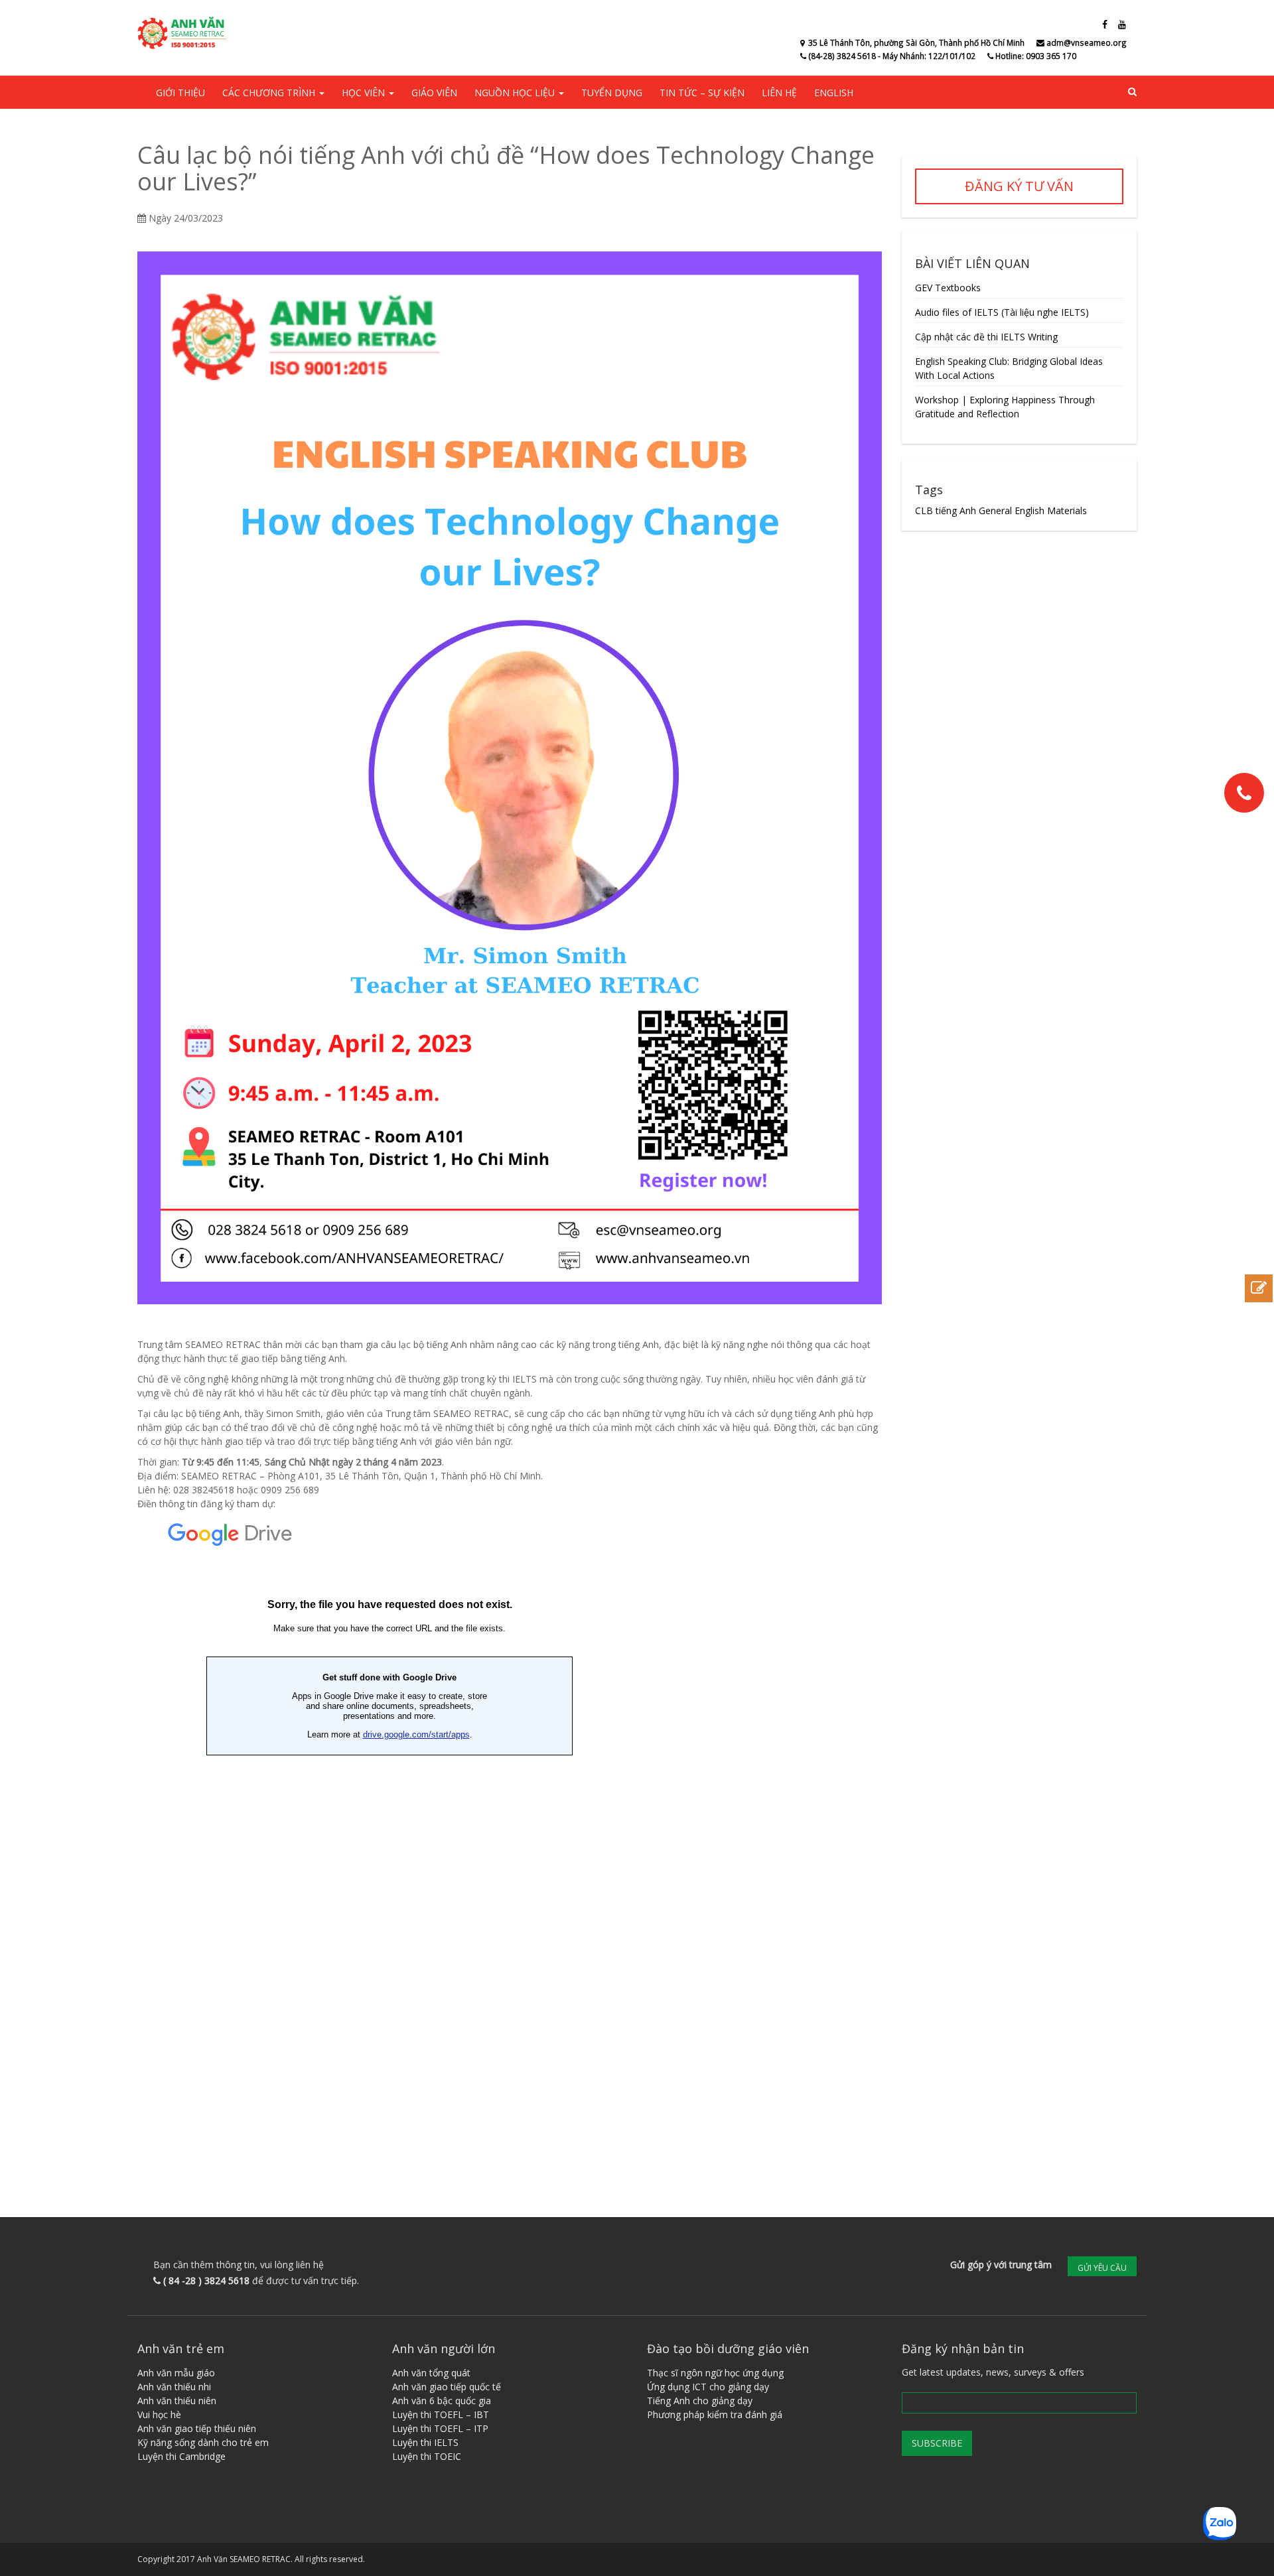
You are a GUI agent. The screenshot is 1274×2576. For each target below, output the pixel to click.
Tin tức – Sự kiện (702, 93)
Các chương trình (270, 93)
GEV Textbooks (948, 288)
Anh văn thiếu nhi (174, 2387)
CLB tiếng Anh (946, 510)
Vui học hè (159, 2414)
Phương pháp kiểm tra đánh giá (715, 2414)
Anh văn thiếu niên (177, 2401)
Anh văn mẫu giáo (176, 2373)
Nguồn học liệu (516, 93)
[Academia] (184, 33)
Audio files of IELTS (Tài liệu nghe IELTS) (1002, 312)
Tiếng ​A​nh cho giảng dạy (700, 2401)
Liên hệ (779, 93)
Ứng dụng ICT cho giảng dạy (708, 2387)
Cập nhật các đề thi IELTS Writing (986, 337)
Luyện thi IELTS (425, 2442)
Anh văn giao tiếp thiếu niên (197, 2428)
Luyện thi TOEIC (427, 2456)
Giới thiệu (180, 93)
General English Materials (1033, 510)
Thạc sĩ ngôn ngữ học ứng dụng (715, 2373)
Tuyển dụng (612, 93)
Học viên (365, 93)
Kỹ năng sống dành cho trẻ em (203, 2442)
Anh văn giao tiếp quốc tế (447, 2387)
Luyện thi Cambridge (181, 2456)
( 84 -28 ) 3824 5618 (206, 2280)
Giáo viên (434, 93)
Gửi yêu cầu (1102, 2268)
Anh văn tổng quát (431, 2373)
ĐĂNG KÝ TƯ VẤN (1019, 186)
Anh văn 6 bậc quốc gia (442, 2401)
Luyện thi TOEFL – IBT (441, 2414)
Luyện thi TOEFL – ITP (440, 2428)
